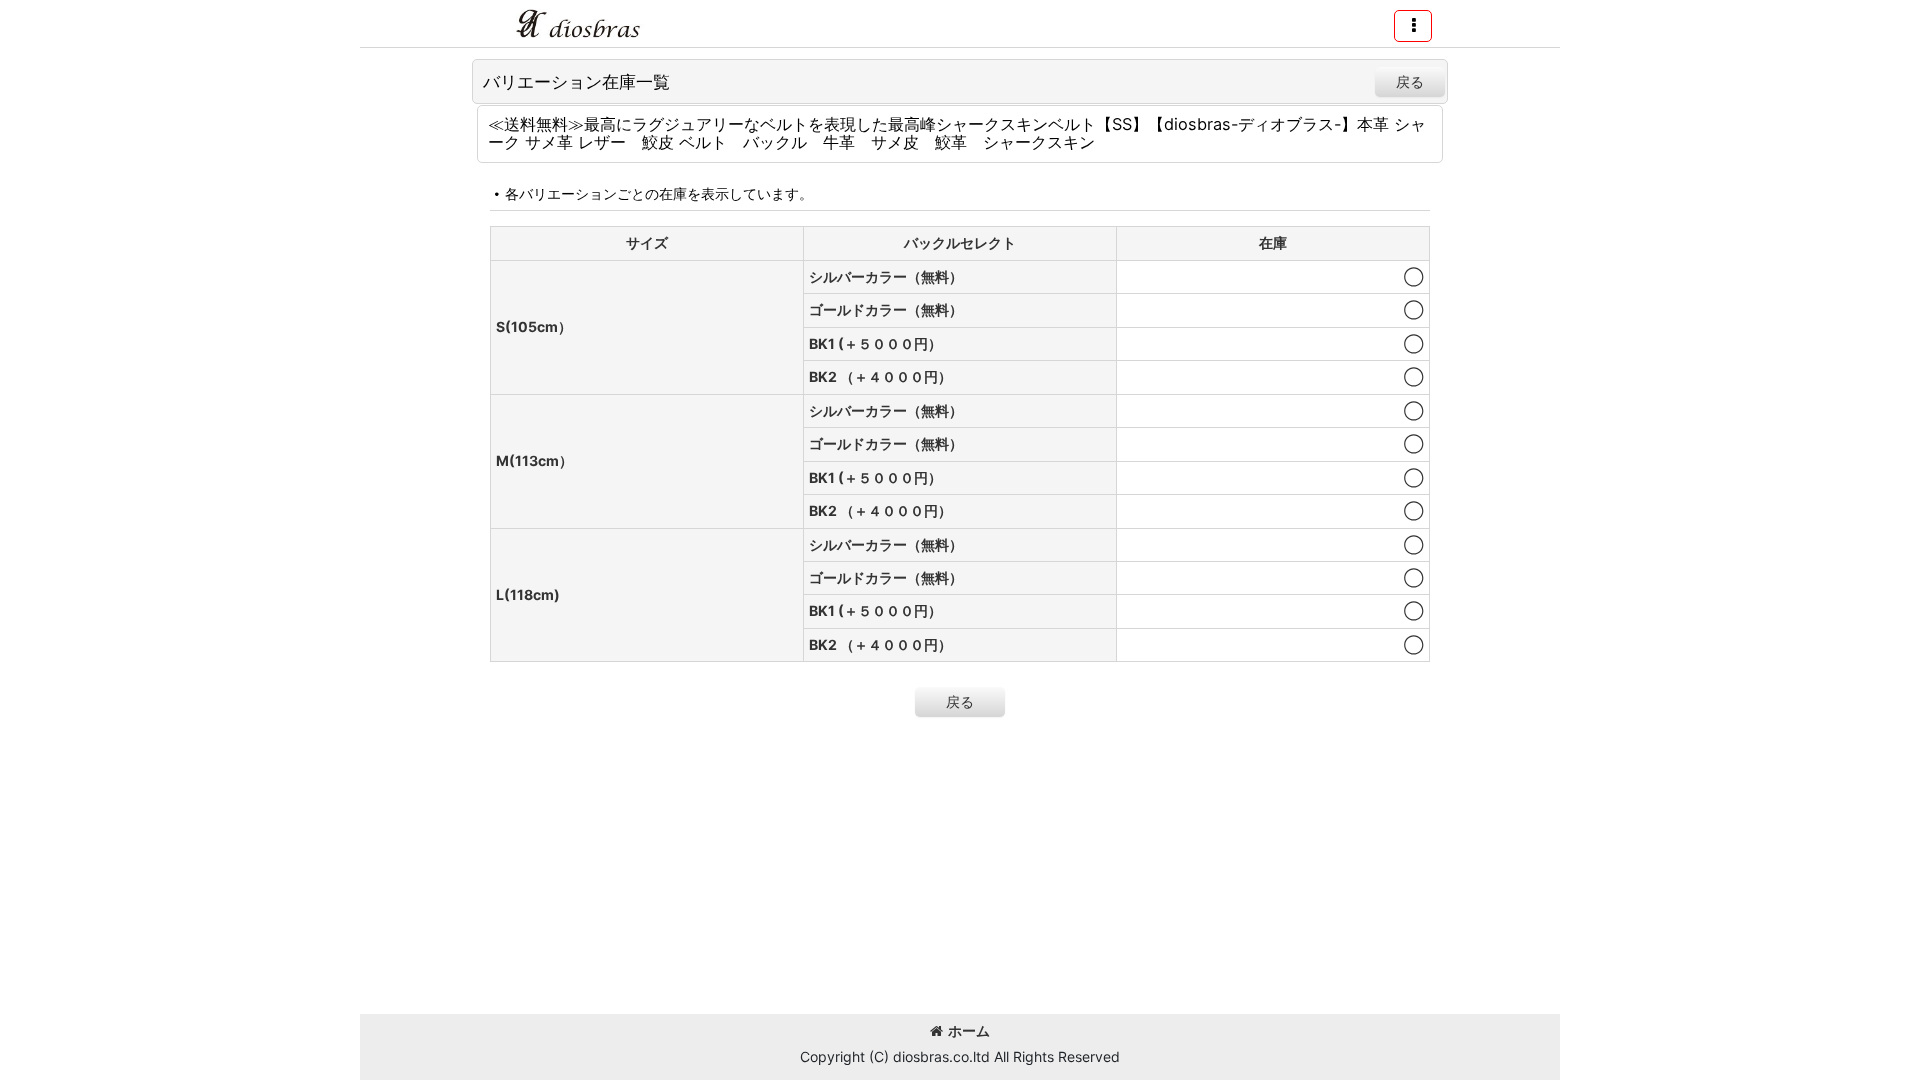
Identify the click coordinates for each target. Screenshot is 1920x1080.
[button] (1413, 26)
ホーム (969, 1030)
